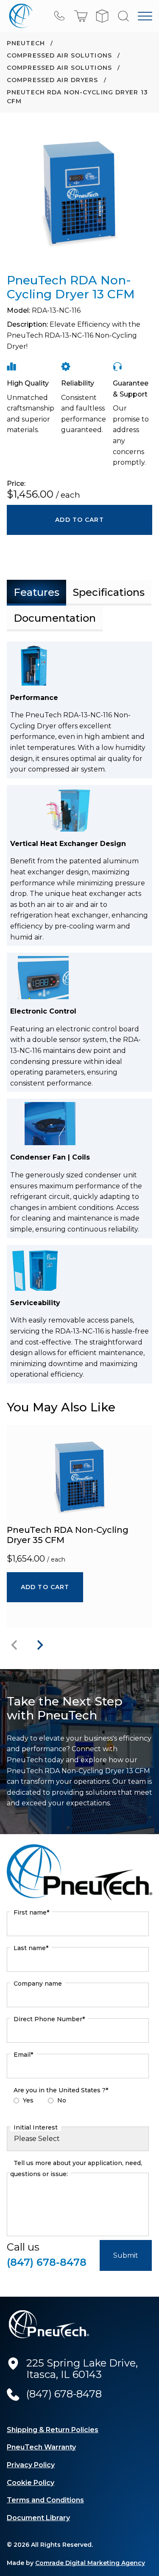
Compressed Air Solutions (60, 55)
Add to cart (45, 1587)
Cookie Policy (31, 2483)
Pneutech (27, 43)
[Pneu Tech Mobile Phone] (60, 16)
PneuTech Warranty (41, 2447)
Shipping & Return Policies (53, 2430)
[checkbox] (78, 2102)
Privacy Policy (31, 2465)
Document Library (38, 2518)
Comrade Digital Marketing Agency (90, 2563)
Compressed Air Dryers (54, 80)
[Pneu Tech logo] (20, 16)
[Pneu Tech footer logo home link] (49, 2324)
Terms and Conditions (45, 2500)
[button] (81, 16)
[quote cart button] (102, 16)
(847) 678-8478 (47, 2262)
